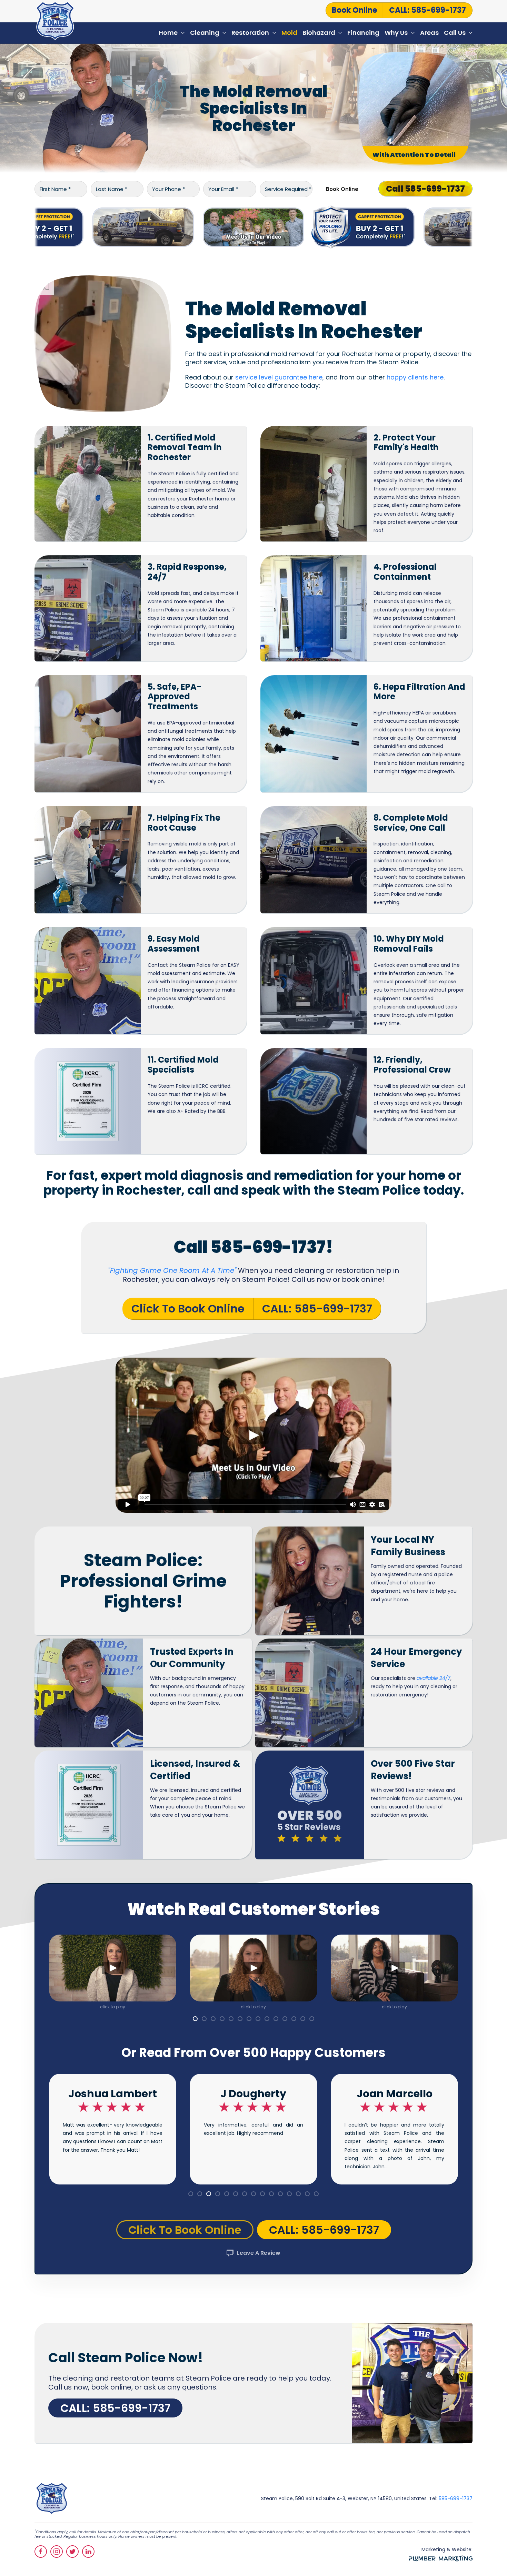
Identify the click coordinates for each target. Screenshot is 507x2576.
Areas (429, 33)
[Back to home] (55, 21)
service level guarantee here (279, 377)
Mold (289, 33)
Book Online (342, 189)
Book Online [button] (354, 10)
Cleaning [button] (205, 33)
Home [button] (168, 33)
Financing (363, 33)
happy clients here (415, 377)
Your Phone (168, 189)
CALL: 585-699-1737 (428, 10)
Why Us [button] (396, 33)
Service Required (288, 189)
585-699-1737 (456, 2498)
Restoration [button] (250, 33)
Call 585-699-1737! (254, 1247)
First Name (55, 189)
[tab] (195, 2019)
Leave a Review (259, 2253)
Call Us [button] (455, 33)
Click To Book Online (188, 1309)
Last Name (112, 189)
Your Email (223, 189)
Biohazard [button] (319, 33)
